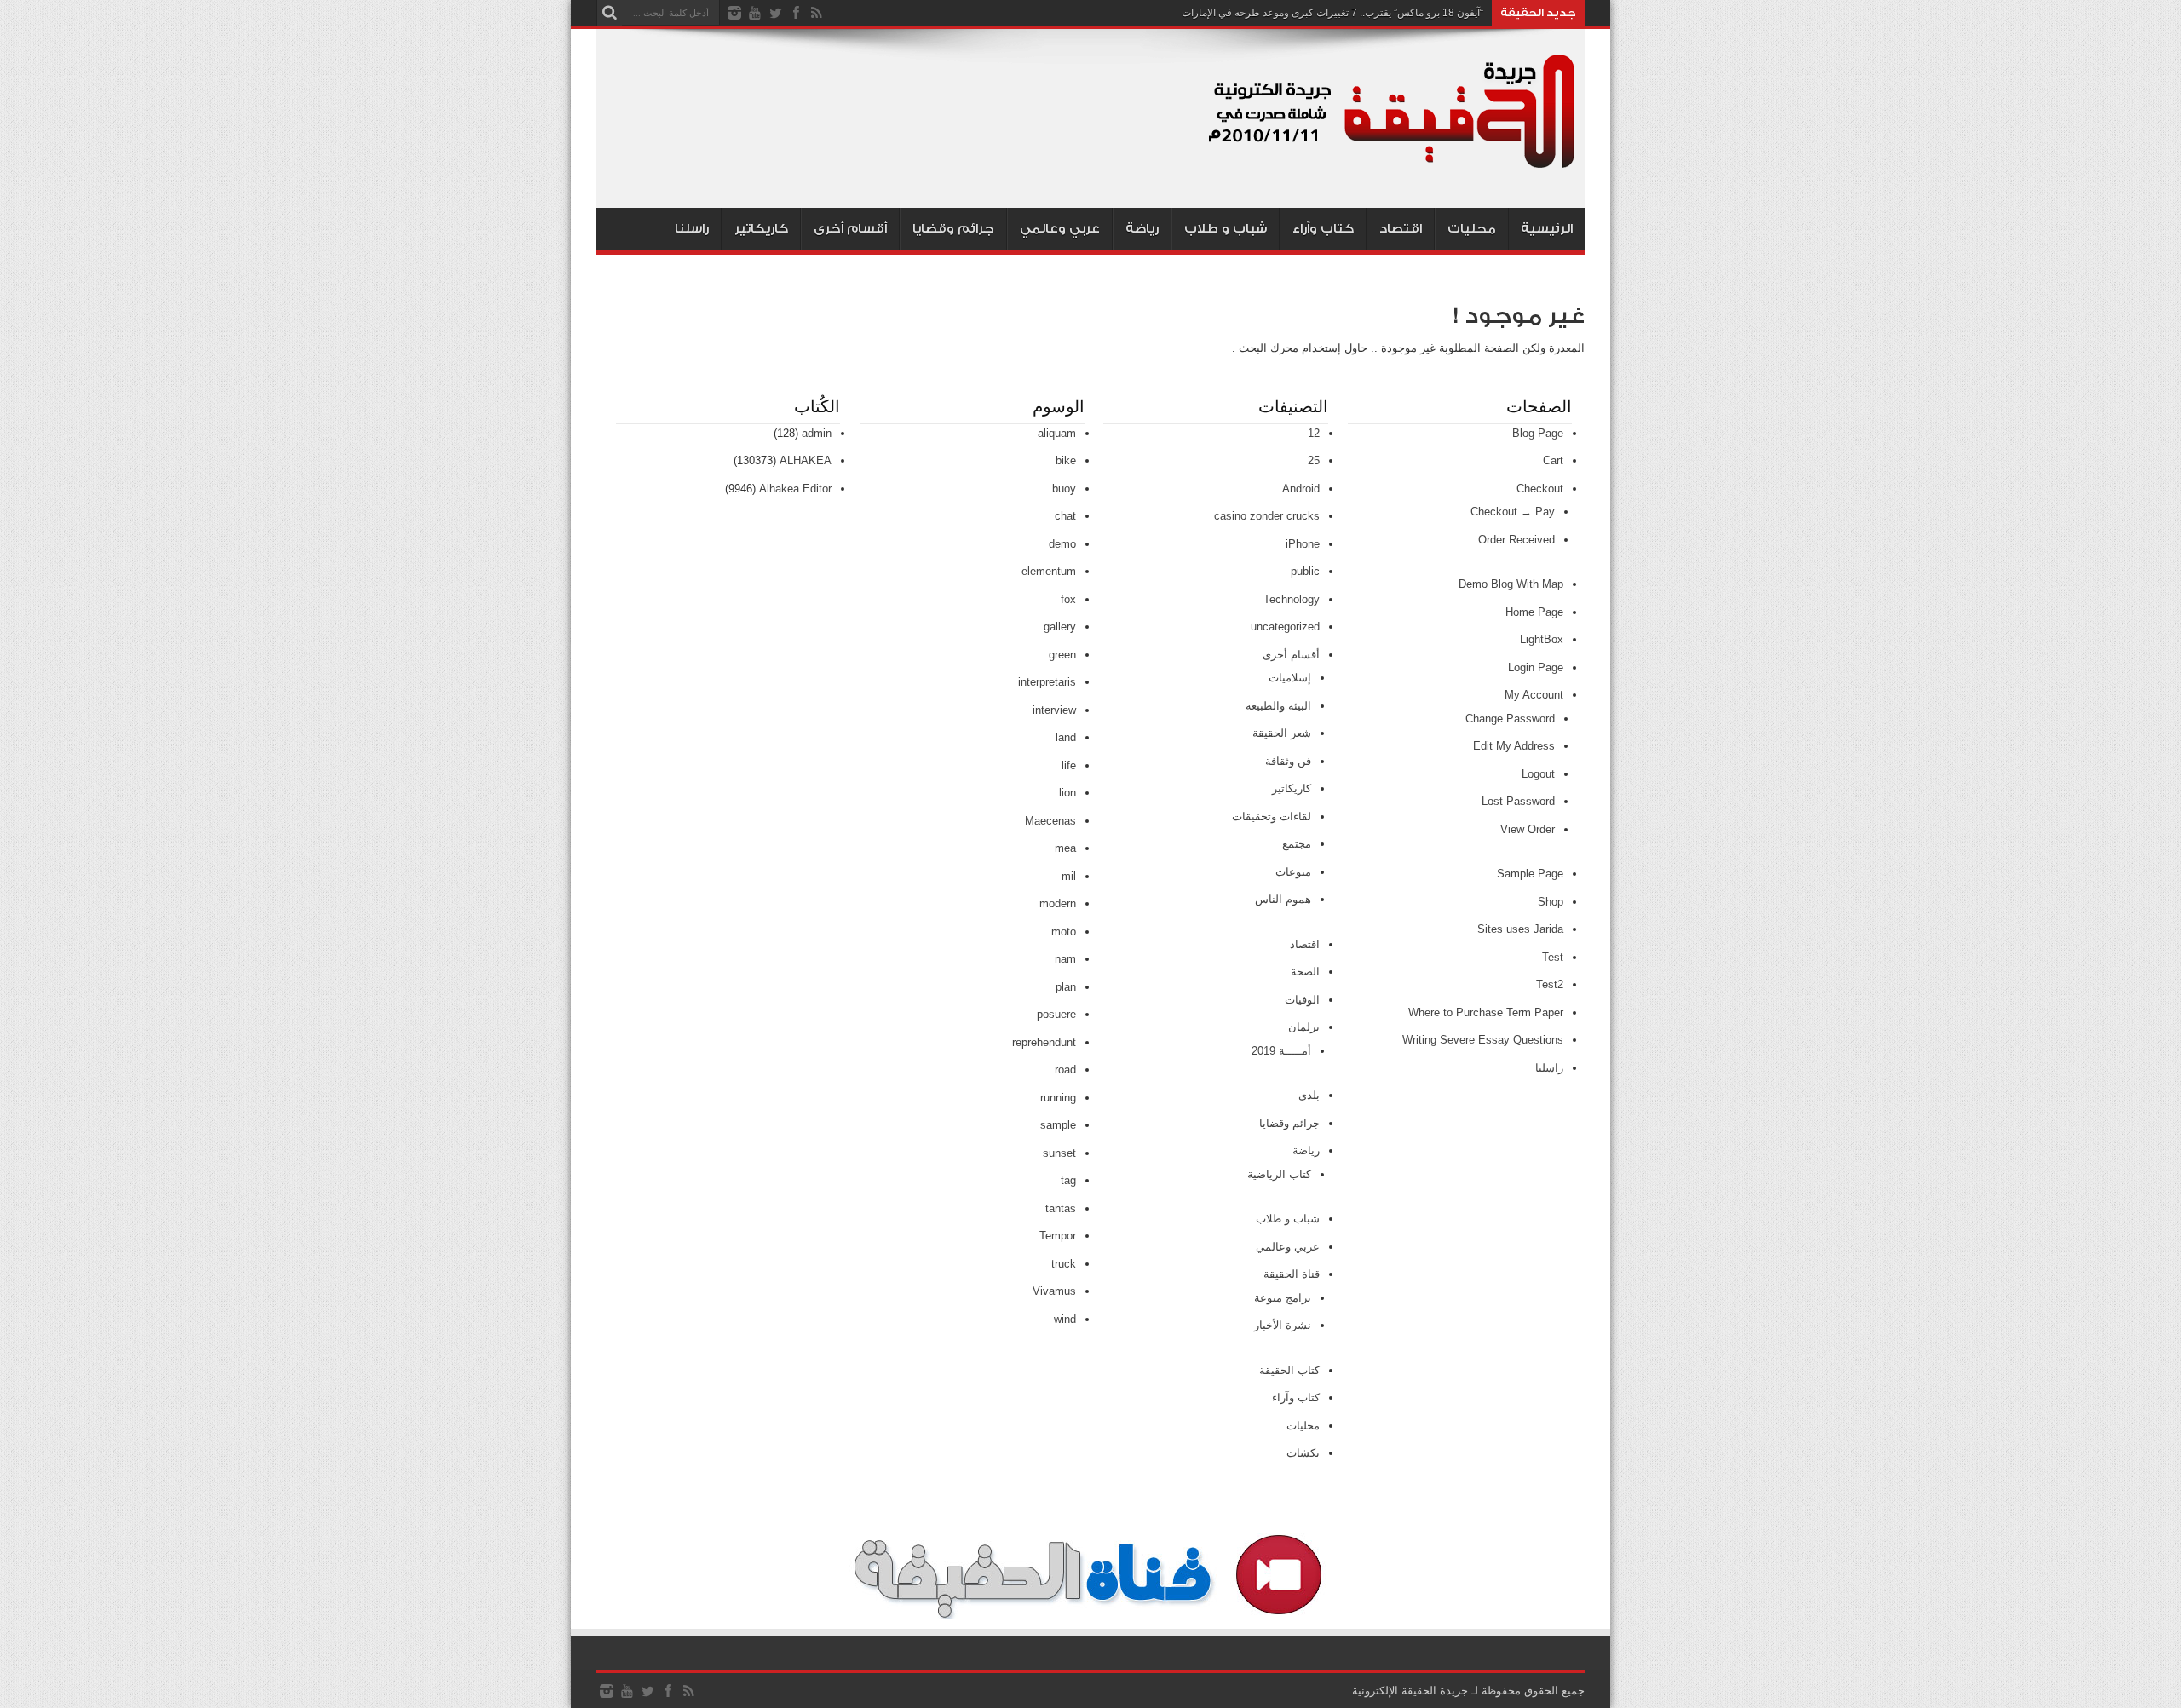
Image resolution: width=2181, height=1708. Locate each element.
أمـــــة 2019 (1281, 1051)
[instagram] (734, 13)
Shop (1551, 902)
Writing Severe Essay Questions (1483, 1040)
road (1065, 1070)
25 (1314, 460)
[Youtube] (755, 13)
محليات (1472, 229)
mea (1065, 848)
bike (1066, 460)
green (1062, 655)
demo (1062, 544)
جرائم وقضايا (953, 229)
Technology (1292, 599)
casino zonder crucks (1267, 516)
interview (1054, 710)
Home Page (1534, 612)
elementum (1049, 571)
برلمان (1304, 1027)
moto (1064, 932)
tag (1068, 1180)
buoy (1064, 489)
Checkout (1540, 489)
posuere (1056, 1014)
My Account (1534, 695)
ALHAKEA (806, 460)
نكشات (1303, 1453)
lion (1067, 793)
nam (1065, 959)
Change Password (1510, 719)
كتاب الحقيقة (1289, 1370)
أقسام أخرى (850, 229)
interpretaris (1047, 682)
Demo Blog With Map (1511, 584)
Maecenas (1050, 821)
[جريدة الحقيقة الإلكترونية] (1393, 165)
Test (1553, 957)
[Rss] (816, 13)
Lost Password (1518, 801)
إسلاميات (1290, 678)
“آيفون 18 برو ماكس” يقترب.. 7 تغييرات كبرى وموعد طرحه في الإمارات (1332, 13)
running (1058, 1098)
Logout (1538, 774)
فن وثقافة (1288, 761)
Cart (1553, 460)
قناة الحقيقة (1292, 1274)
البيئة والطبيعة (1278, 706)
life (1069, 765)
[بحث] (609, 13)
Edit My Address (1514, 746)
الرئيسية (1547, 229)
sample (1058, 1125)
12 (1314, 433)
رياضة (1142, 229)
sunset (1059, 1153)
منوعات (1293, 872)
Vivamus (1054, 1291)
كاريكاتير (761, 229)
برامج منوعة (1283, 1298)
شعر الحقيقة (1282, 733)
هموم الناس (1283, 899)
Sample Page (1530, 874)
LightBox (1542, 639)
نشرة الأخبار (1283, 1325)
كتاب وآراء (1323, 229)
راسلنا (692, 229)
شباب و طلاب (1226, 229)
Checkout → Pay (1513, 512)
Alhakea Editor (795, 489)
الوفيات (1302, 1000)
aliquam (1057, 433)
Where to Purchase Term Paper (1486, 1012)
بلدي (1309, 1095)
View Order (1528, 829)
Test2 (1550, 984)
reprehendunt (1044, 1042)
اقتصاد (1401, 229)
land (1066, 737)
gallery (1060, 627)
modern (1058, 903)
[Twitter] (775, 13)
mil (1069, 876)
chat (1065, 516)
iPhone (1303, 544)
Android (1301, 489)
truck (1064, 1264)
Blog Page (1538, 433)
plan (1066, 987)
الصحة (1305, 972)
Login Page (1536, 667)
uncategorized (1285, 627)
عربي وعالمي (1060, 229)
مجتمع (1297, 844)
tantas (1061, 1208)
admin (817, 433)
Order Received (1516, 540)
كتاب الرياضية (1279, 1174)
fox (1068, 599)
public (1305, 571)
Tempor (1058, 1236)
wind (1065, 1319)
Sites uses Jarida (1520, 929)
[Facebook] (796, 13)
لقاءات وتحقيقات (1272, 817)
